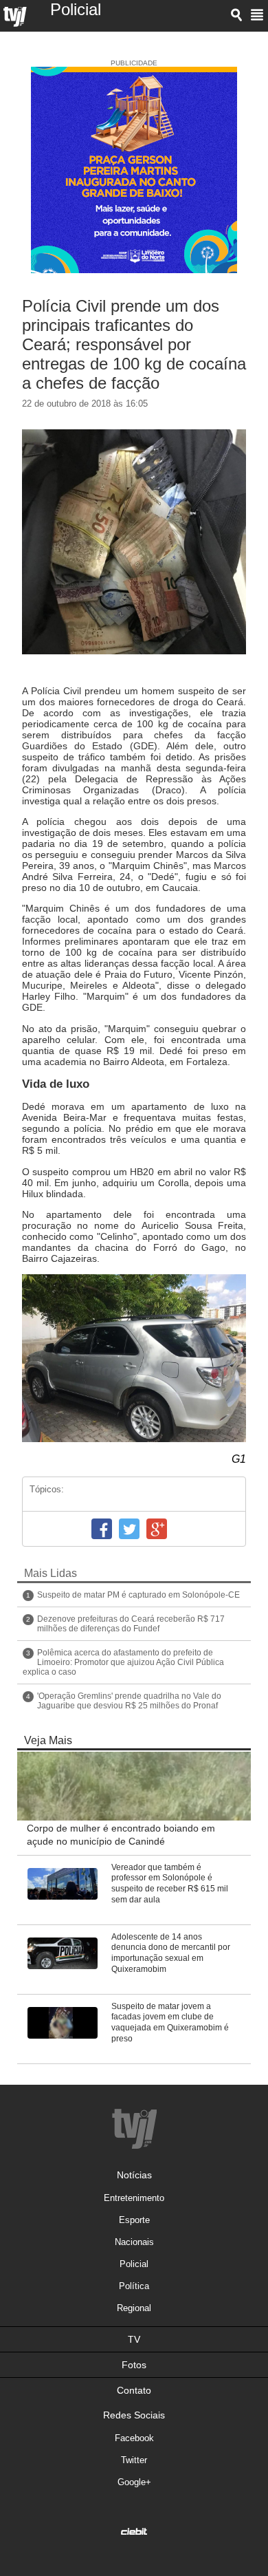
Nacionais (134, 2242)
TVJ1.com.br (15, 17)
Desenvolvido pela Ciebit (134, 2531)
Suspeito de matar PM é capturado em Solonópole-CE (138, 1595)
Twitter (129, 1529)
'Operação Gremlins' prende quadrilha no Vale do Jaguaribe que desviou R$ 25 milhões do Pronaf (129, 1701)
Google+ (157, 1529)
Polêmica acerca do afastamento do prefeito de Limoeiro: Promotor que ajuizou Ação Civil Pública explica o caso (123, 1662)
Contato (134, 2390)
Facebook (102, 1529)
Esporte (134, 2220)
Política (134, 2286)
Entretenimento (134, 2198)
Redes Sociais (134, 2415)
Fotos (134, 2365)
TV (134, 2339)
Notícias (134, 2175)
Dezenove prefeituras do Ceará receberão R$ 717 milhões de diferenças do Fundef (131, 1624)
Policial (134, 2264)
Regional (134, 2308)
